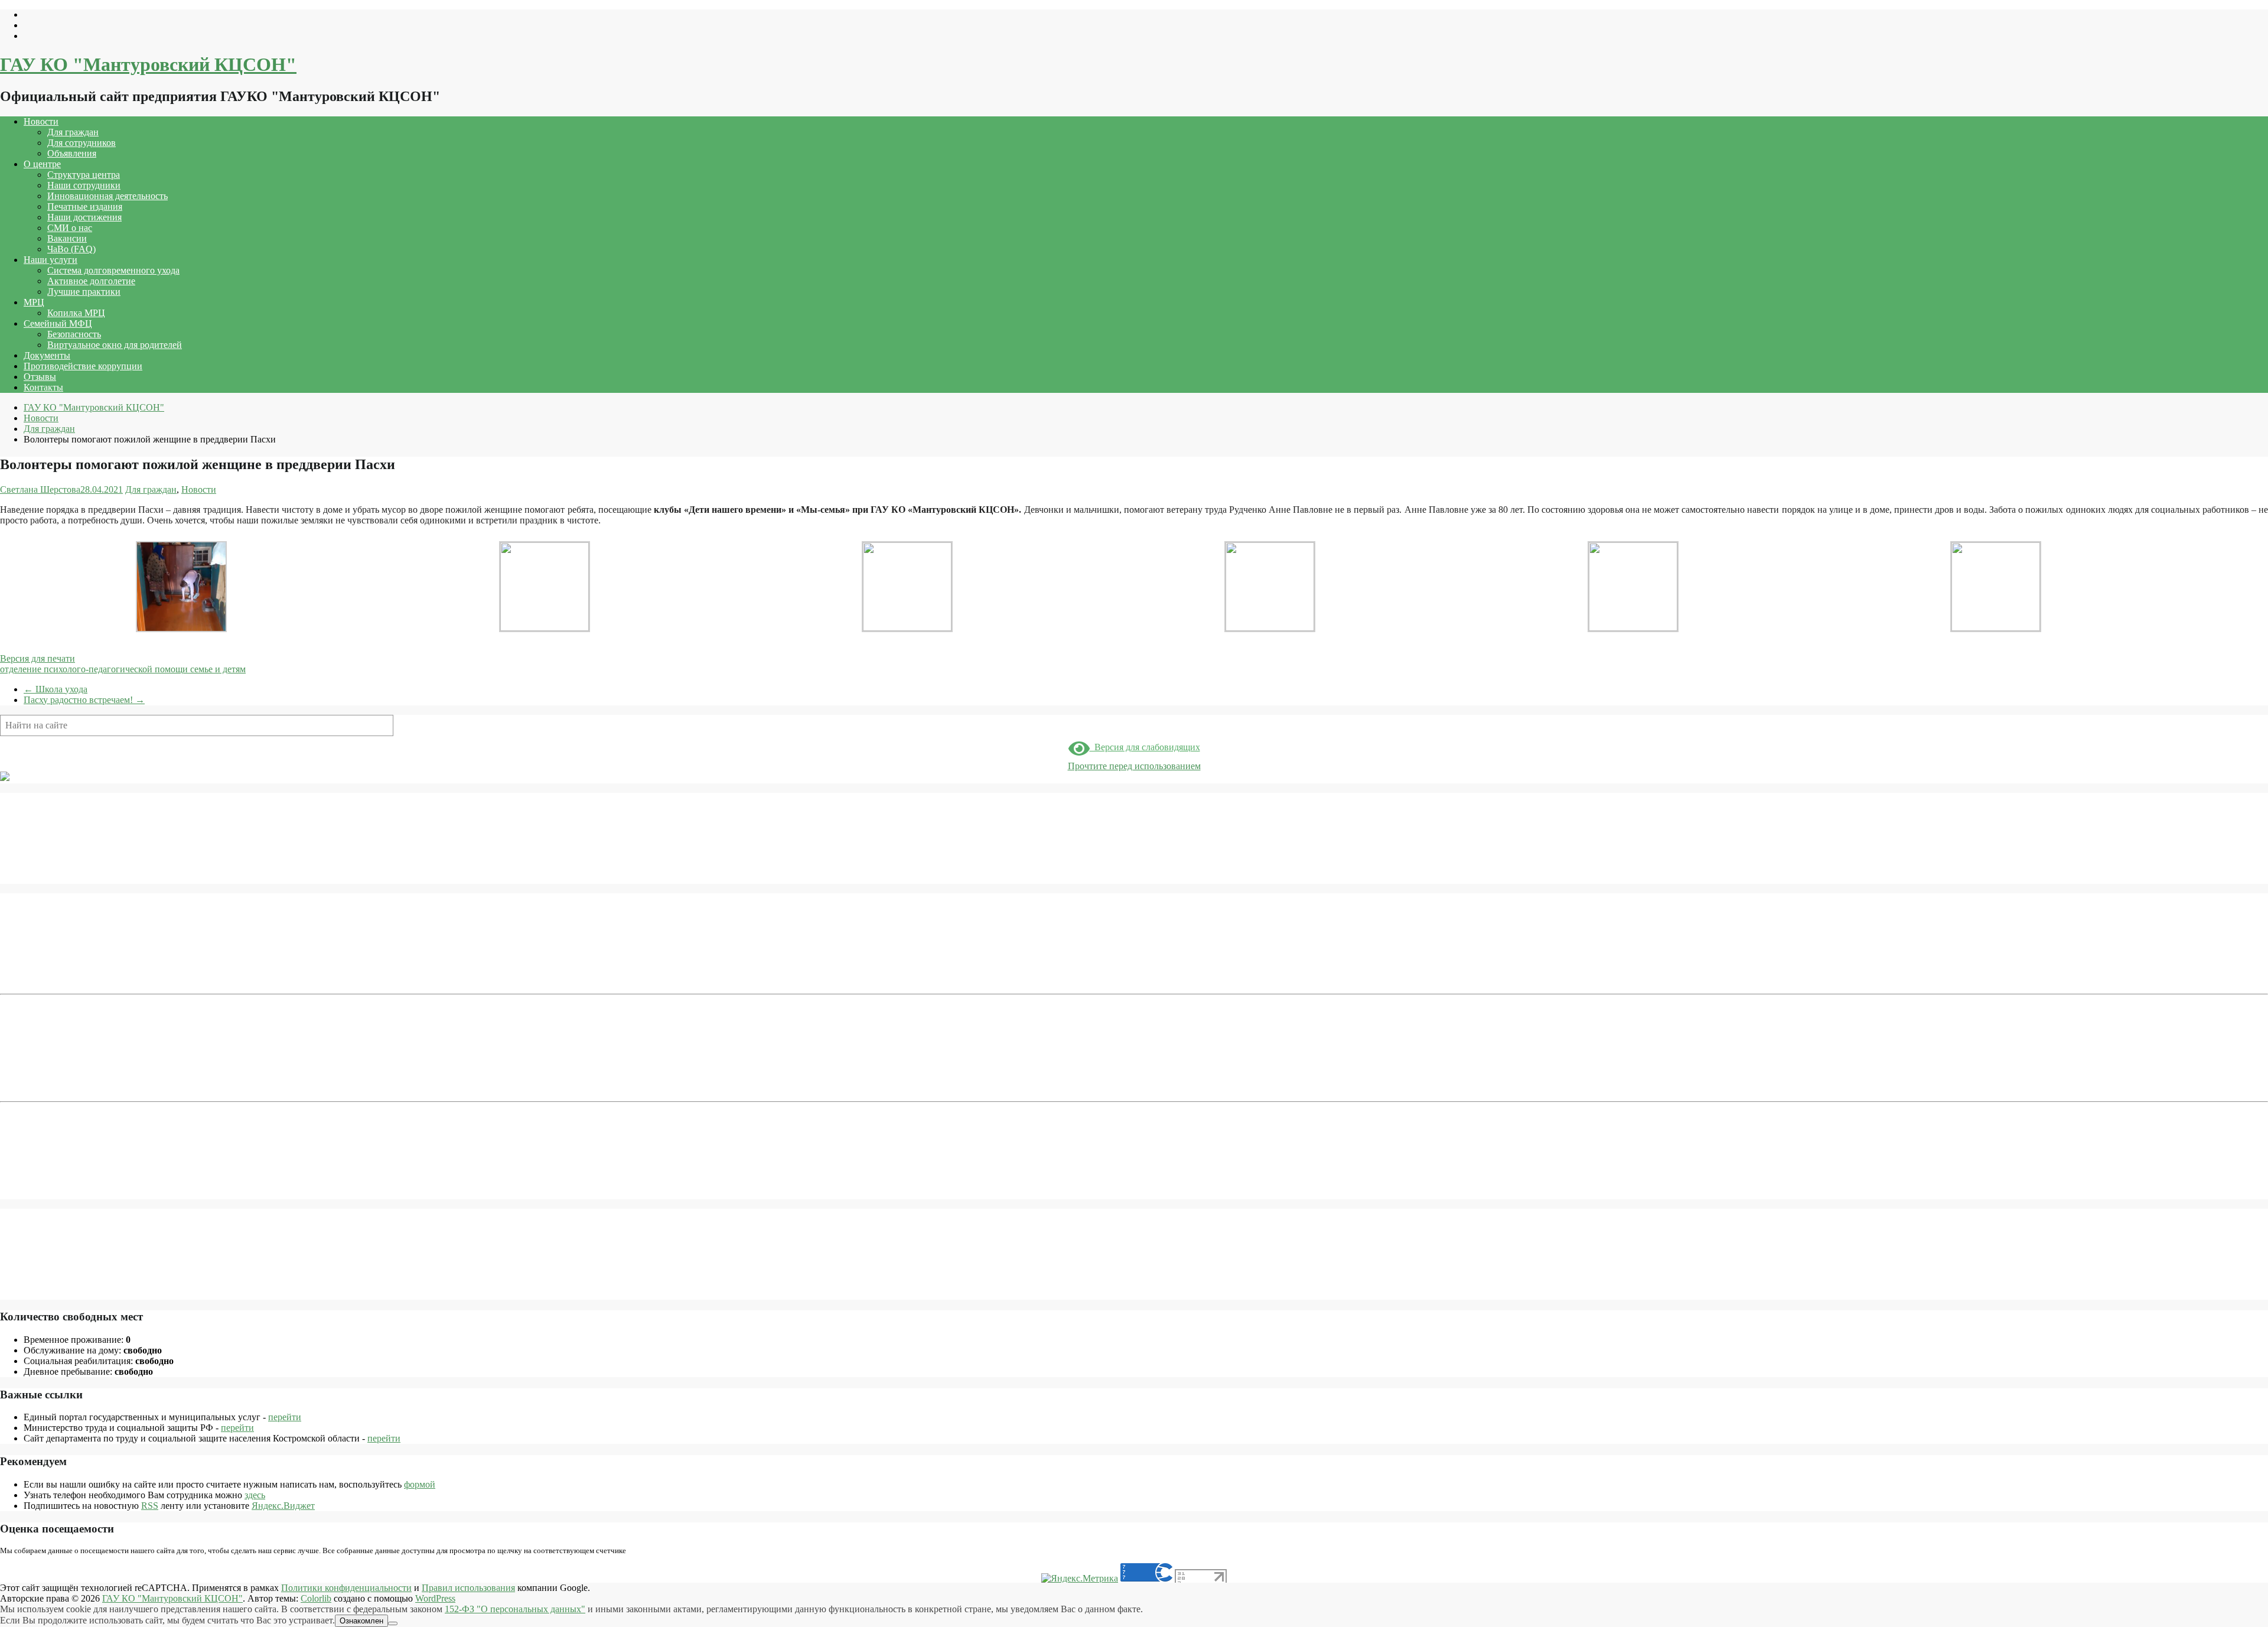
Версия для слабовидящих (1145, 747)
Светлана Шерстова (40, 489)
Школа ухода (56, 689)
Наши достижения (84, 217)
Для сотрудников (82, 143)
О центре (42, 164)
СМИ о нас (70, 228)
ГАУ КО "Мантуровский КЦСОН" (148, 64)
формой (420, 1484)
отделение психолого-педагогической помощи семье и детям (123, 669)
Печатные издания (85, 206)
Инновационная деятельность (107, 196)
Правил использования (468, 1588)
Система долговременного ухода (113, 270)
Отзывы (40, 377)
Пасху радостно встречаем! (84, 700)
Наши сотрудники (84, 185)
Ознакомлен (361, 1621)
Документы (47, 355)
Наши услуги (50, 260)
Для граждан (73, 132)
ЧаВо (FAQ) (71, 249)
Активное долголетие (91, 281)
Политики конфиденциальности (346, 1588)
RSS (150, 1506)
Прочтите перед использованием (1134, 766)
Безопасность (74, 334)
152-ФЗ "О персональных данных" (515, 1609)
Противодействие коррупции (83, 366)
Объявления (72, 153)
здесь (255, 1495)
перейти (285, 1417)
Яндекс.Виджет (283, 1506)
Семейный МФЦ (58, 323)
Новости (41, 121)
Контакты (43, 387)
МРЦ (34, 302)
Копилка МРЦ (76, 313)
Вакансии (67, 238)
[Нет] (393, 1623)
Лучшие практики (84, 292)
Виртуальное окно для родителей (115, 345)
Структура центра (84, 175)
